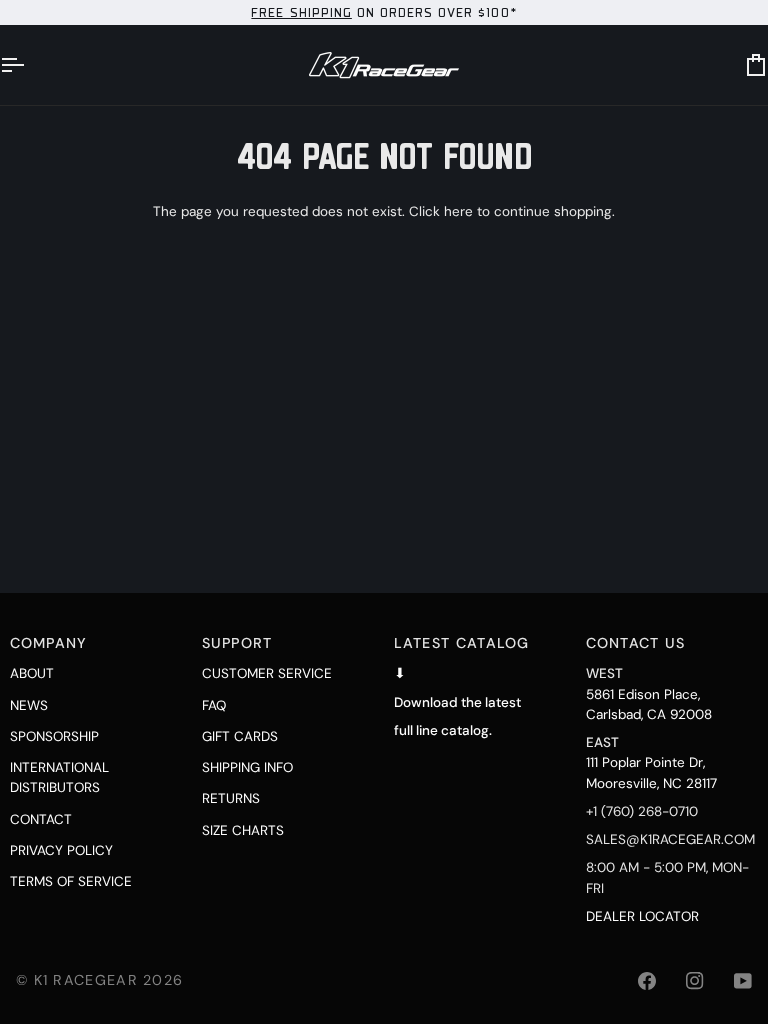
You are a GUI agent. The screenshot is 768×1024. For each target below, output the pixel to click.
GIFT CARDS (240, 736)
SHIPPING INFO (247, 767)
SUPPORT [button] (237, 643)
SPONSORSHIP (54, 736)
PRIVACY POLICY (61, 850)
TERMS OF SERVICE (71, 881)
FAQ (214, 705)
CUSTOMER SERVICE (267, 673)
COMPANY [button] (49, 643)
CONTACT (41, 819)
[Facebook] (647, 981)
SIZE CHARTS (243, 830)
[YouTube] (743, 981)
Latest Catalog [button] (462, 643)
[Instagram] (695, 981)
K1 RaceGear (86, 980)
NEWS (29, 705)
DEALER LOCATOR (642, 916)
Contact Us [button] (636, 643)
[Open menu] (30, 65)
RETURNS (231, 798)
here (458, 211)
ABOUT (32, 673)
